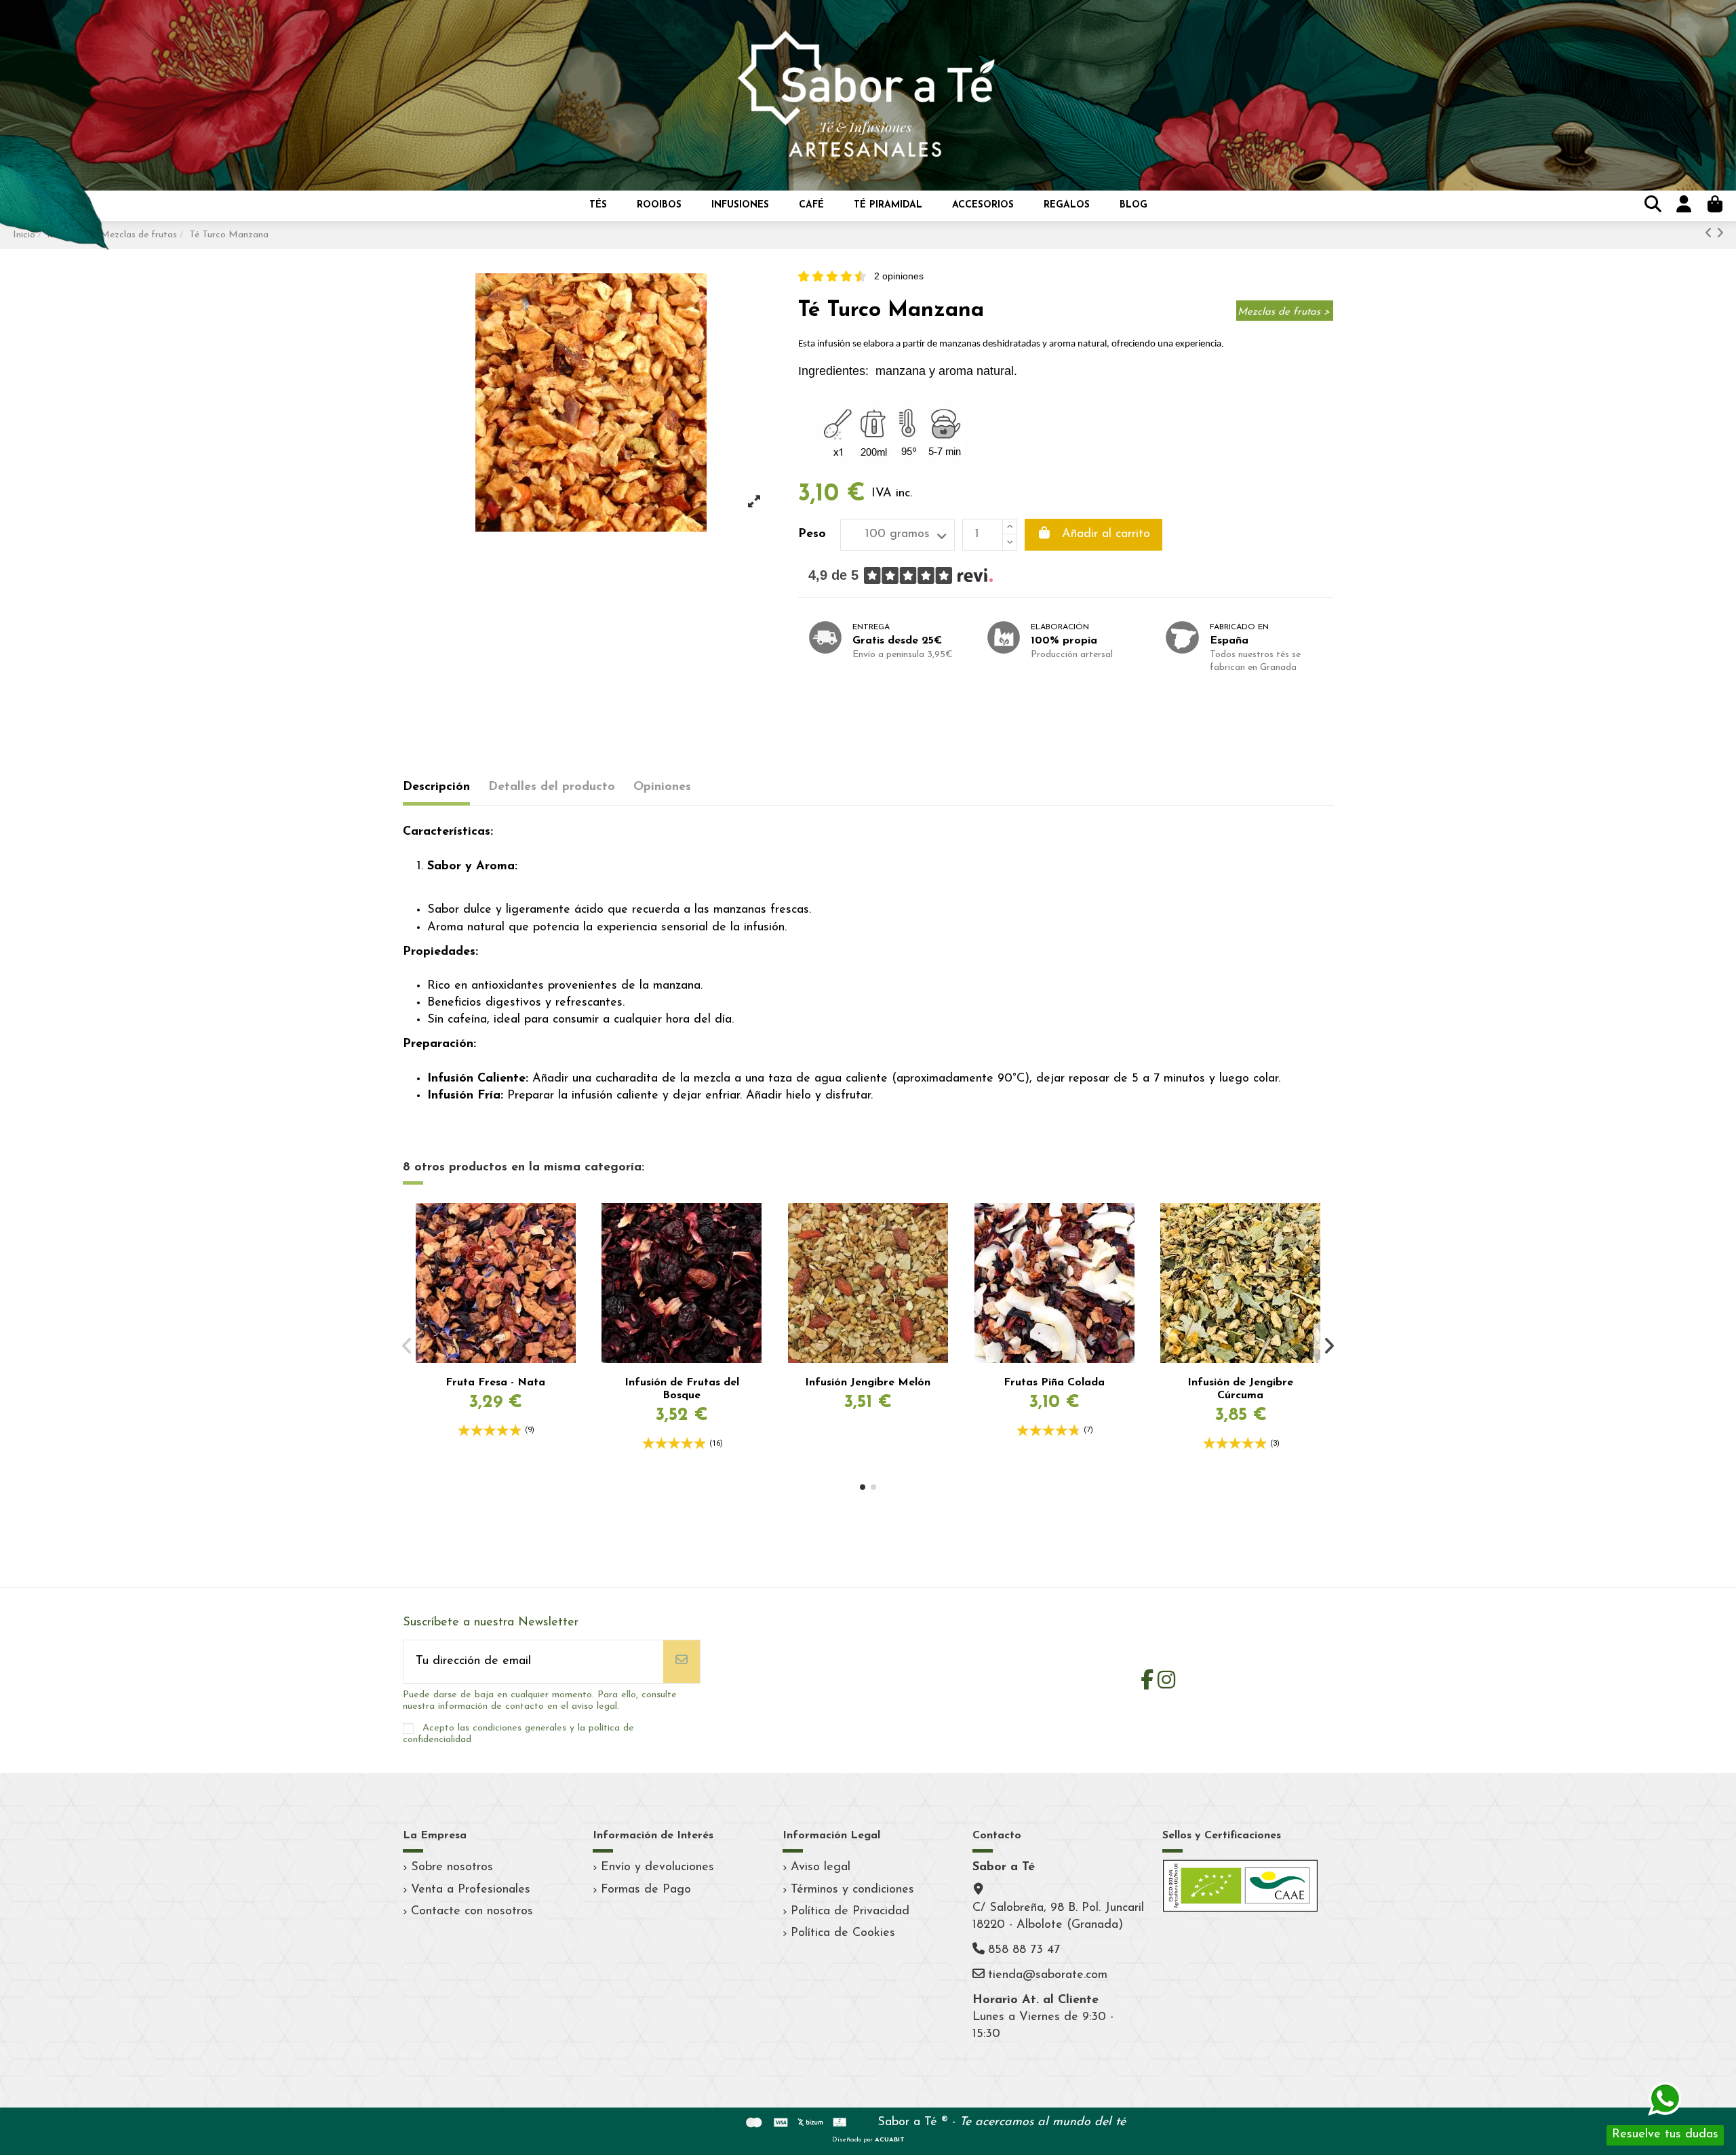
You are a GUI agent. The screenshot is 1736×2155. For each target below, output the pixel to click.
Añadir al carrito (1106, 534)
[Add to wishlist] (567, 1226)
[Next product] (1720, 235)
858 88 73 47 (1024, 1950)
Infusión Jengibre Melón (868, 1383)
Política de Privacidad (850, 1912)
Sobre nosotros (452, 1867)
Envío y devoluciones (657, 1867)
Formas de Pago (646, 1890)
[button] (598, 206)
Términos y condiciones (852, 1890)
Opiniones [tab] (662, 787)
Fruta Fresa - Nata (495, 1383)
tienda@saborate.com (1048, 1975)
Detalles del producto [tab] (552, 787)
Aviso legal (821, 1867)
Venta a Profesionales (471, 1890)
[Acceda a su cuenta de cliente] (1682, 205)
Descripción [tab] (436, 787)
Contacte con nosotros (472, 1912)
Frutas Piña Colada (1054, 1383)
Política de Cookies (843, 1933)
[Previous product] (1711, 235)
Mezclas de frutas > (1284, 312)
